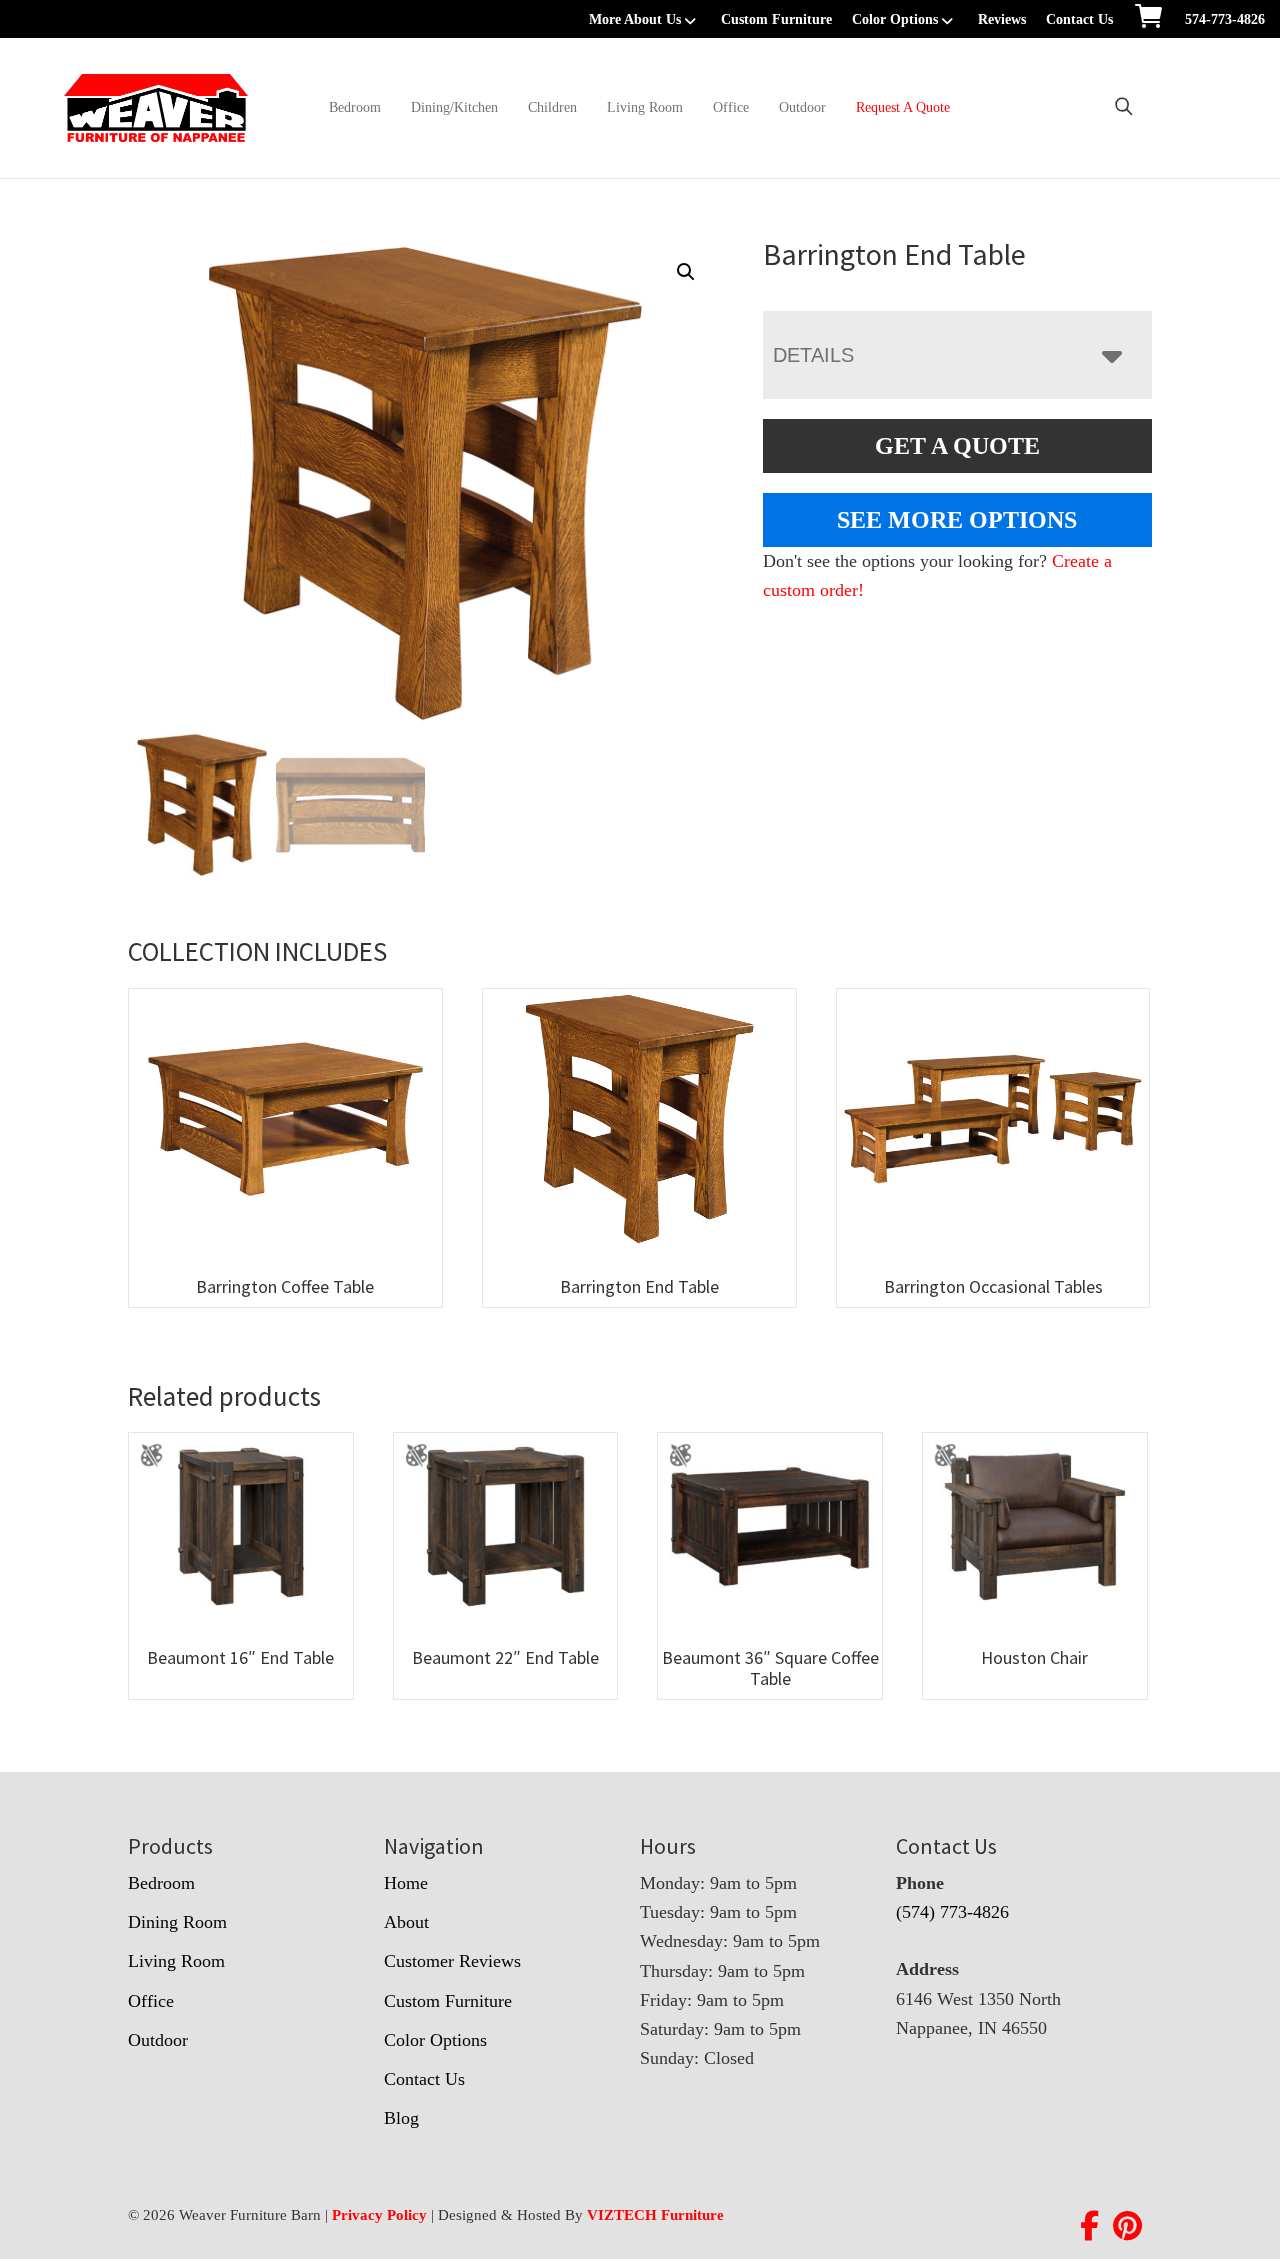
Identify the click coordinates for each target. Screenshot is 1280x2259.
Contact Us (1079, 19)
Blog (401, 2118)
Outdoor (802, 107)
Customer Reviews (452, 1961)
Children (552, 107)
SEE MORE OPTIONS (957, 520)
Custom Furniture (776, 19)
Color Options (895, 19)
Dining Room (177, 1922)
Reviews (1002, 19)
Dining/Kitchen (454, 107)
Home (406, 1883)
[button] (686, 272)
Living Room (645, 107)
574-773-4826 (1225, 19)
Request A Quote (903, 107)
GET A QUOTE (957, 446)
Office (731, 107)
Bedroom (355, 107)
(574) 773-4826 (952, 1912)
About (406, 1922)
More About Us (635, 19)
